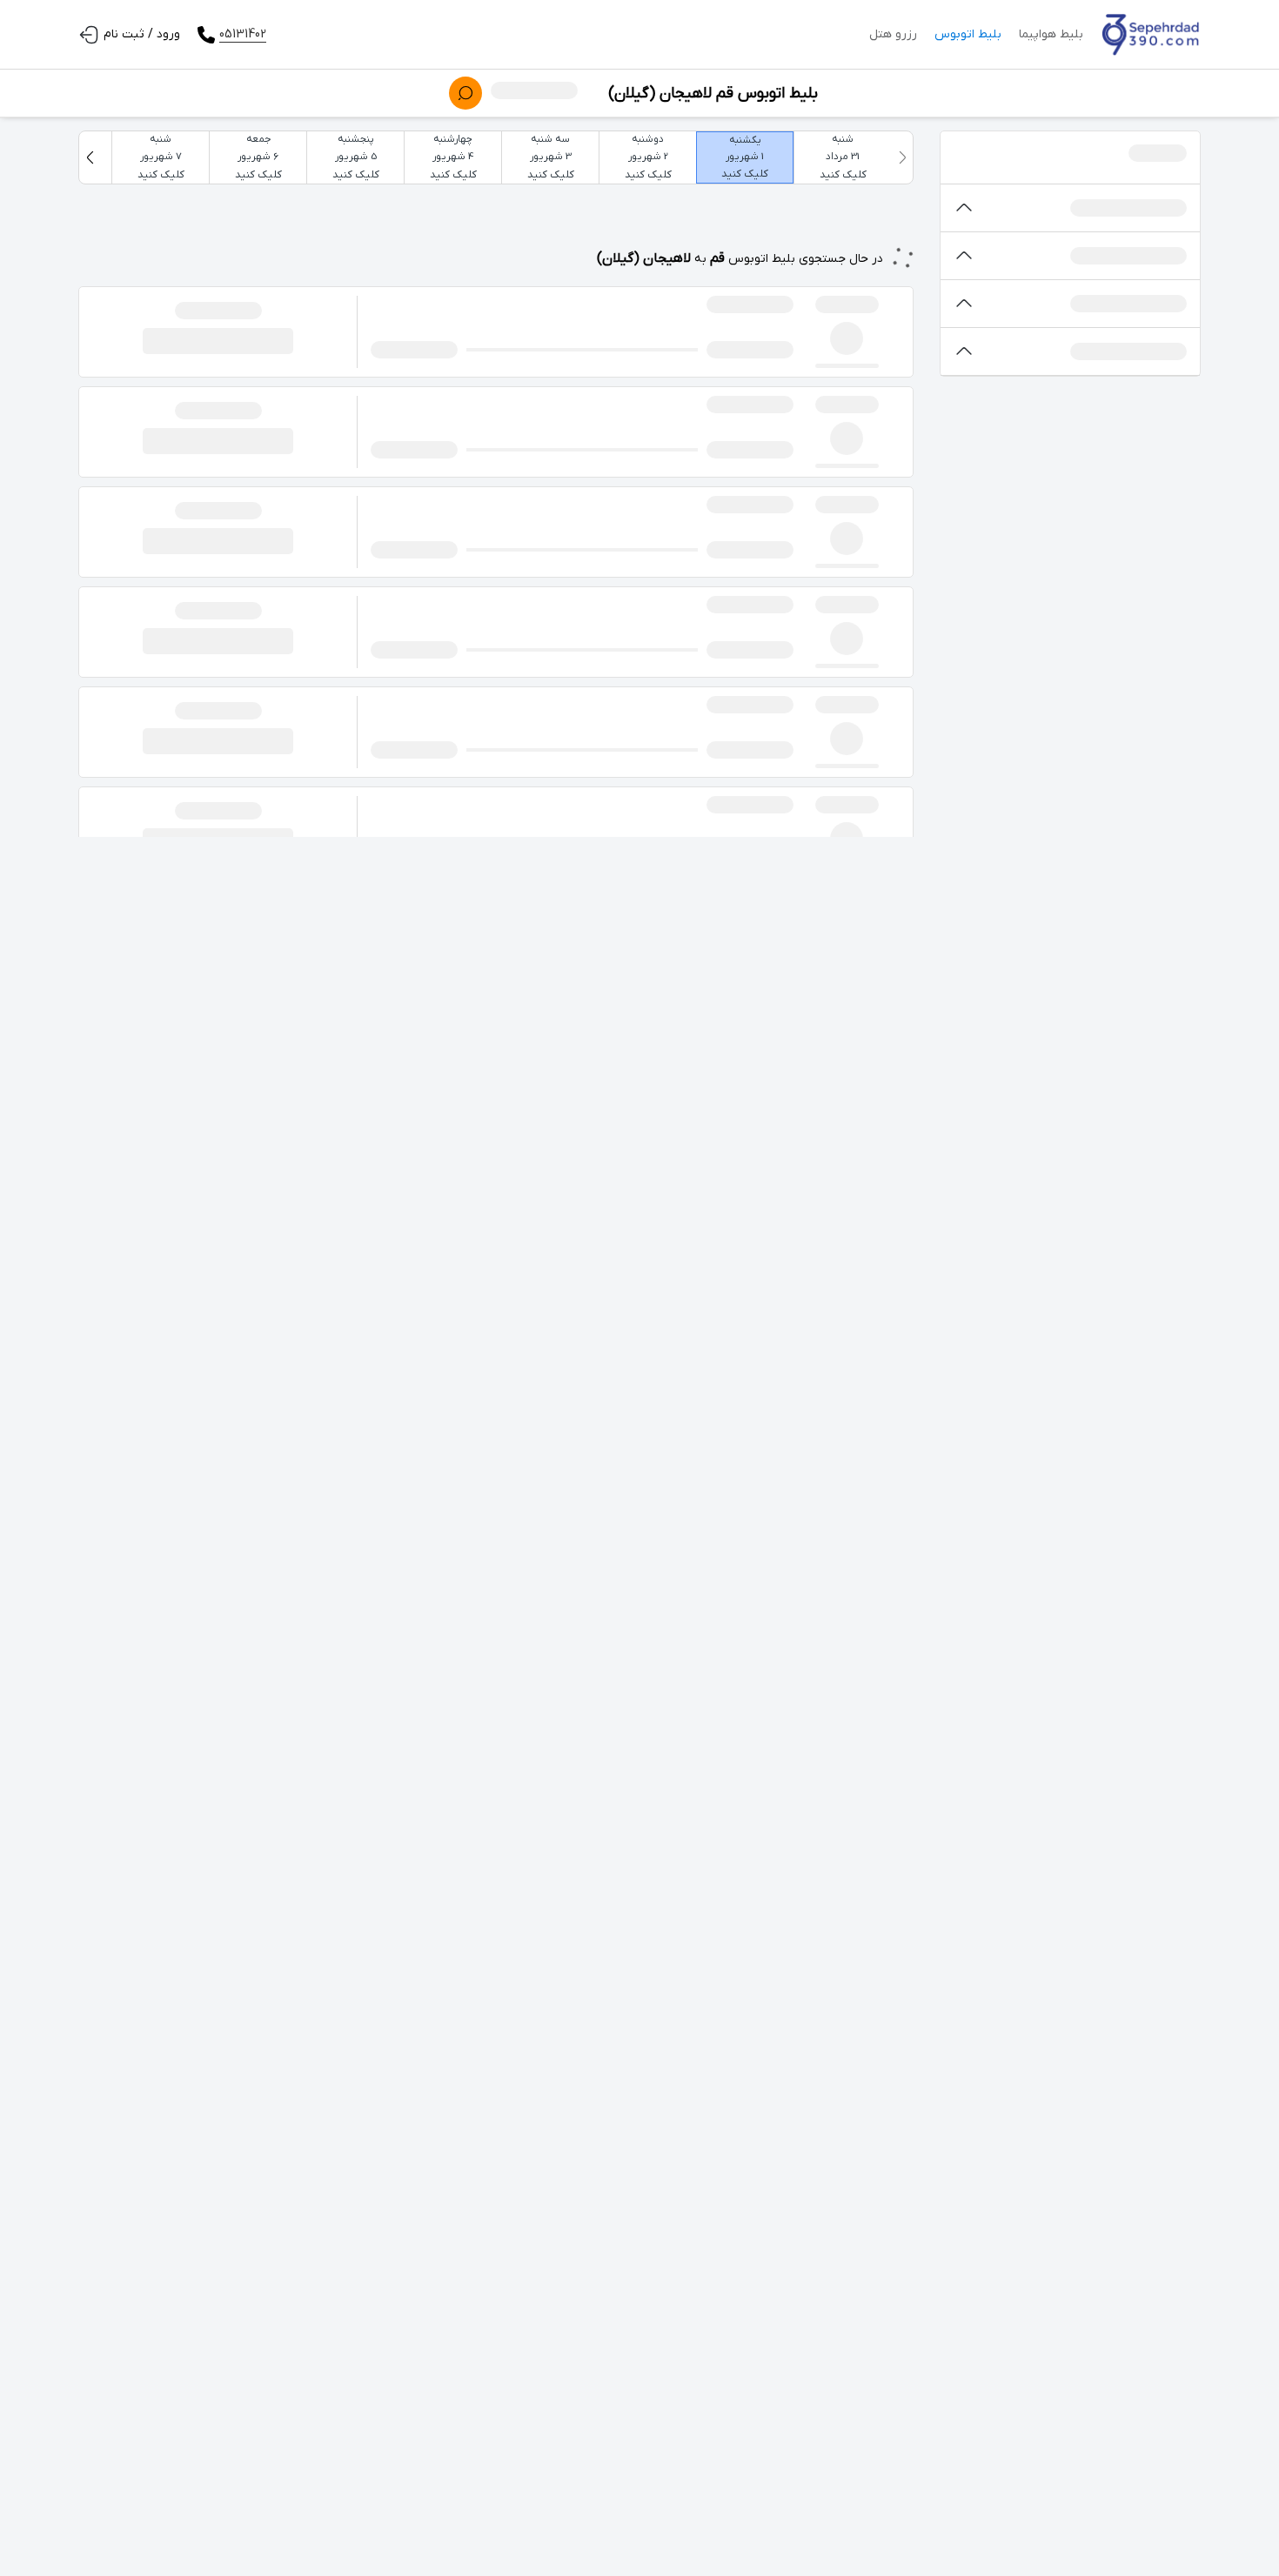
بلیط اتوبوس (968, 34)
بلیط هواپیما (1051, 34)
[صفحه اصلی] (1151, 35)
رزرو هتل (893, 34)
